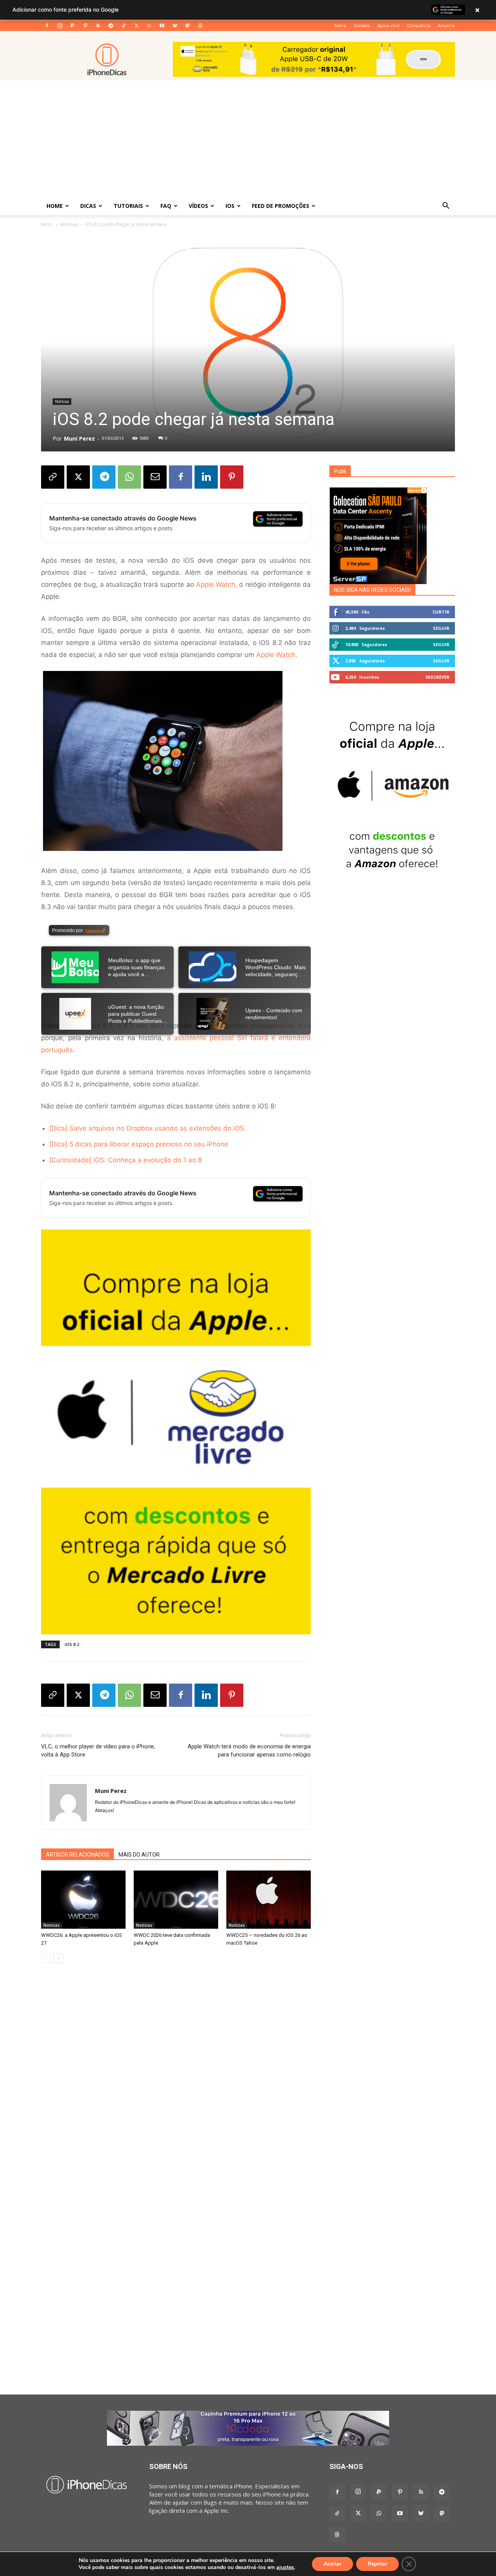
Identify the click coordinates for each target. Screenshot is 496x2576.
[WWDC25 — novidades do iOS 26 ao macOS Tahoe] (269, 1900)
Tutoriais (128, 206)
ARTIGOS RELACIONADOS (77, 1855)
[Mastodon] (188, 26)
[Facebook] (47, 26)
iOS (230, 206)
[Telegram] (111, 26)
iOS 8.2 (72, 1644)
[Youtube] (162, 26)
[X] (136, 26)
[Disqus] (176, 2087)
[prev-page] (46, 1958)
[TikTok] (124, 26)
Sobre (340, 25)
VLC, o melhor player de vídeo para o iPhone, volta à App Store (98, 1750)
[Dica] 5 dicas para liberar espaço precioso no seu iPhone (139, 1144)
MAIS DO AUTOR (139, 1855)
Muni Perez (79, 438)
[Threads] (200, 26)
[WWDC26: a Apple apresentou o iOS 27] (83, 1900)
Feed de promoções (281, 206)
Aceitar (332, 2564)
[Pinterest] (85, 26)
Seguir (441, 628)
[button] (446, 206)
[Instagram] (60, 26)
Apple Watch (216, 584)
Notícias (69, 224)
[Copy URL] (53, 477)
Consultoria (419, 25)
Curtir (441, 612)
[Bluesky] (175, 26)
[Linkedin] (206, 477)
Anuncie (446, 25)
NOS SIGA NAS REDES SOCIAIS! (372, 590)
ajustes (285, 2567)
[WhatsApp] (149, 26)
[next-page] (58, 1958)
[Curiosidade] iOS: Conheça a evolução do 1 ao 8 (126, 1160)
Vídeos (198, 206)
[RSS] (98, 26)
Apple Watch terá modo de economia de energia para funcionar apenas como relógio (249, 1750)
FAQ (166, 206)
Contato (362, 25)
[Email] (155, 477)
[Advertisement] (248, 138)
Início (47, 224)
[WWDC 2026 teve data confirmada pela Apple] (176, 1900)
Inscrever (437, 677)
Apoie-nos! (388, 25)
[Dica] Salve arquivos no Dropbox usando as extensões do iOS (147, 1128)
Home (55, 206)
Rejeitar (377, 2564)
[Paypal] (72, 26)
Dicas (88, 206)
